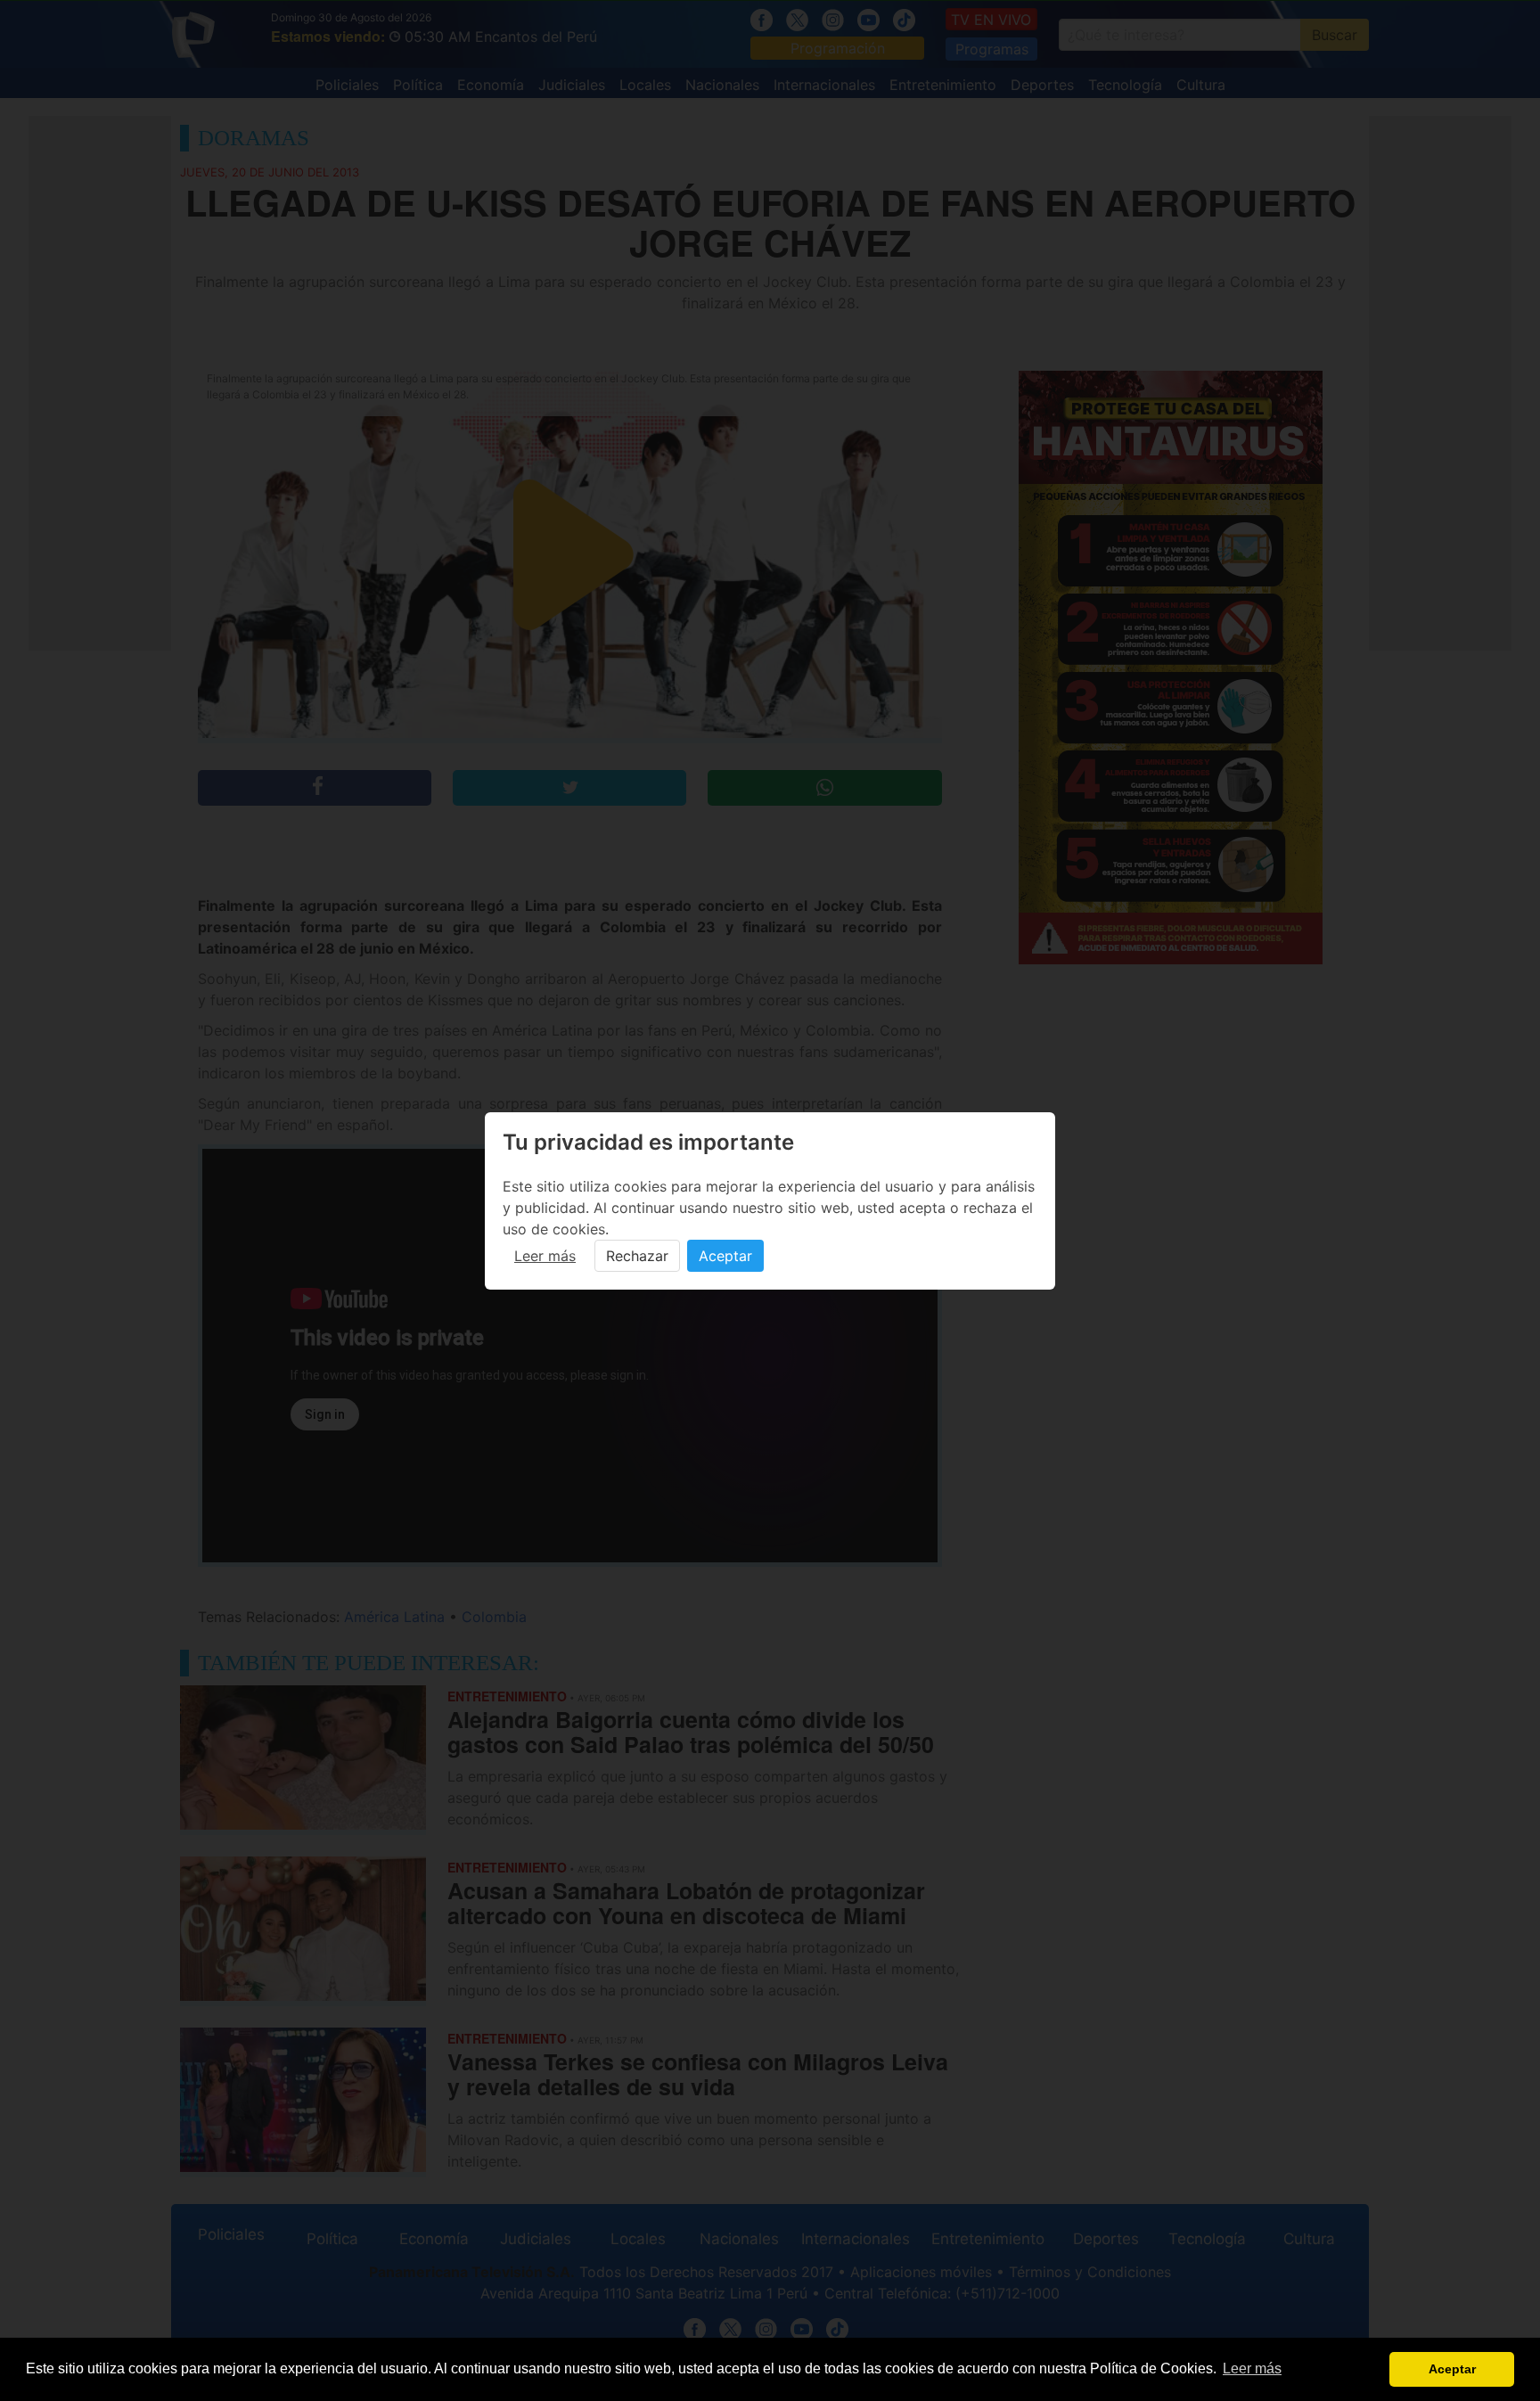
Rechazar (637, 1256)
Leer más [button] (1252, 2368)
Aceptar (725, 1256)
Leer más (545, 1256)
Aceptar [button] (1452, 2369)
